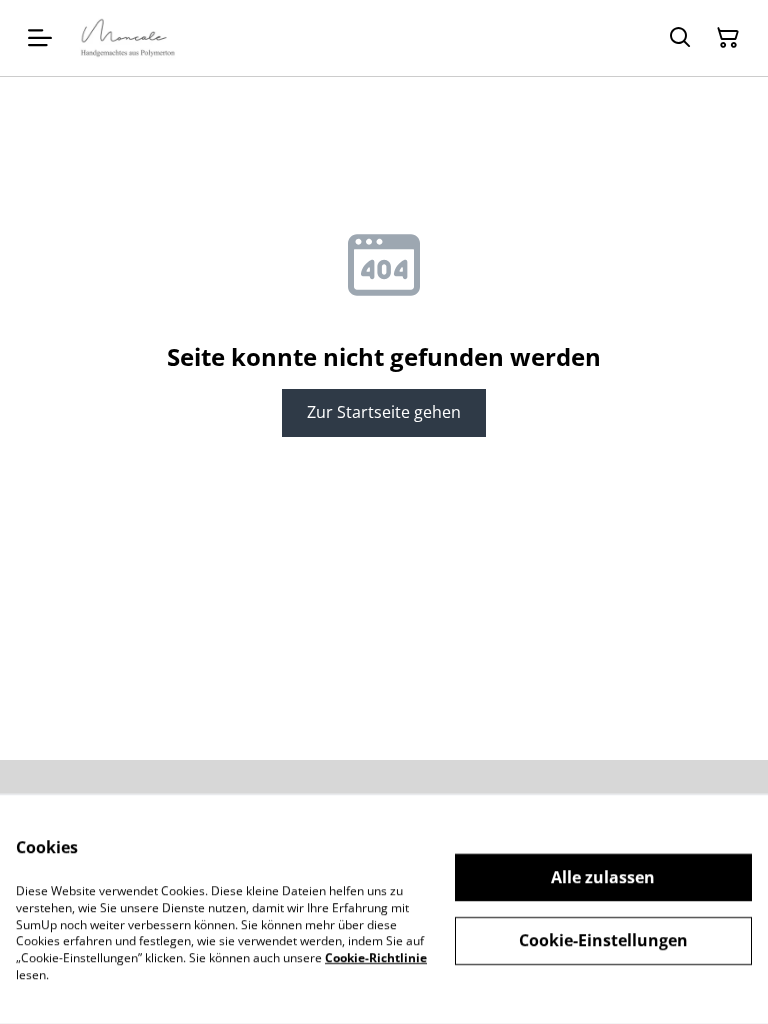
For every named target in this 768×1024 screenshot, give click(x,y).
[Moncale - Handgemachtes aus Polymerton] (128, 38)
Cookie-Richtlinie (376, 957)
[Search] (680, 38)
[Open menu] (40, 38)
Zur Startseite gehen (384, 412)
